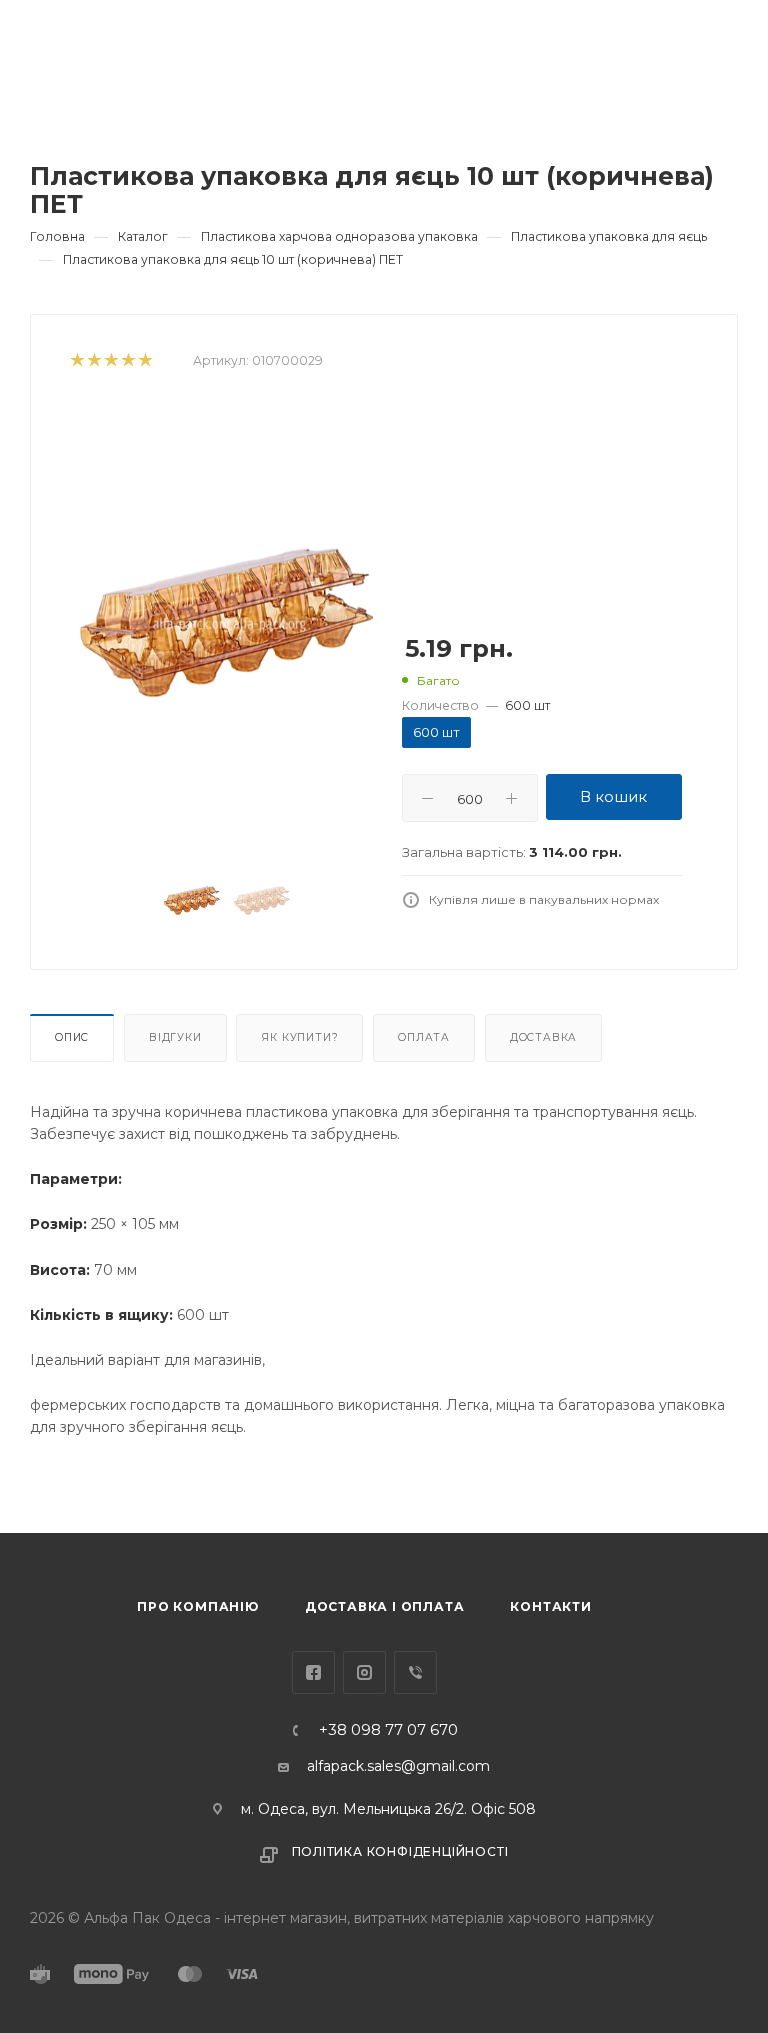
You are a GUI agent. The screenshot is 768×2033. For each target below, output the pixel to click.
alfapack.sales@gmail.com (398, 1766)
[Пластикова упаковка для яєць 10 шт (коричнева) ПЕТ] (227, 625)
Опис (72, 1037)
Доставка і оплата (385, 1606)
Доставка (543, 1037)
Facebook (313, 1672)
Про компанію (198, 1606)
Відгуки (175, 1037)
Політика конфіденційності (400, 1851)
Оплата (424, 1037)
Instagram (364, 1672)
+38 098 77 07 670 (388, 1730)
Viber (415, 1672)
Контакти (550, 1606)
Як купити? (299, 1037)
